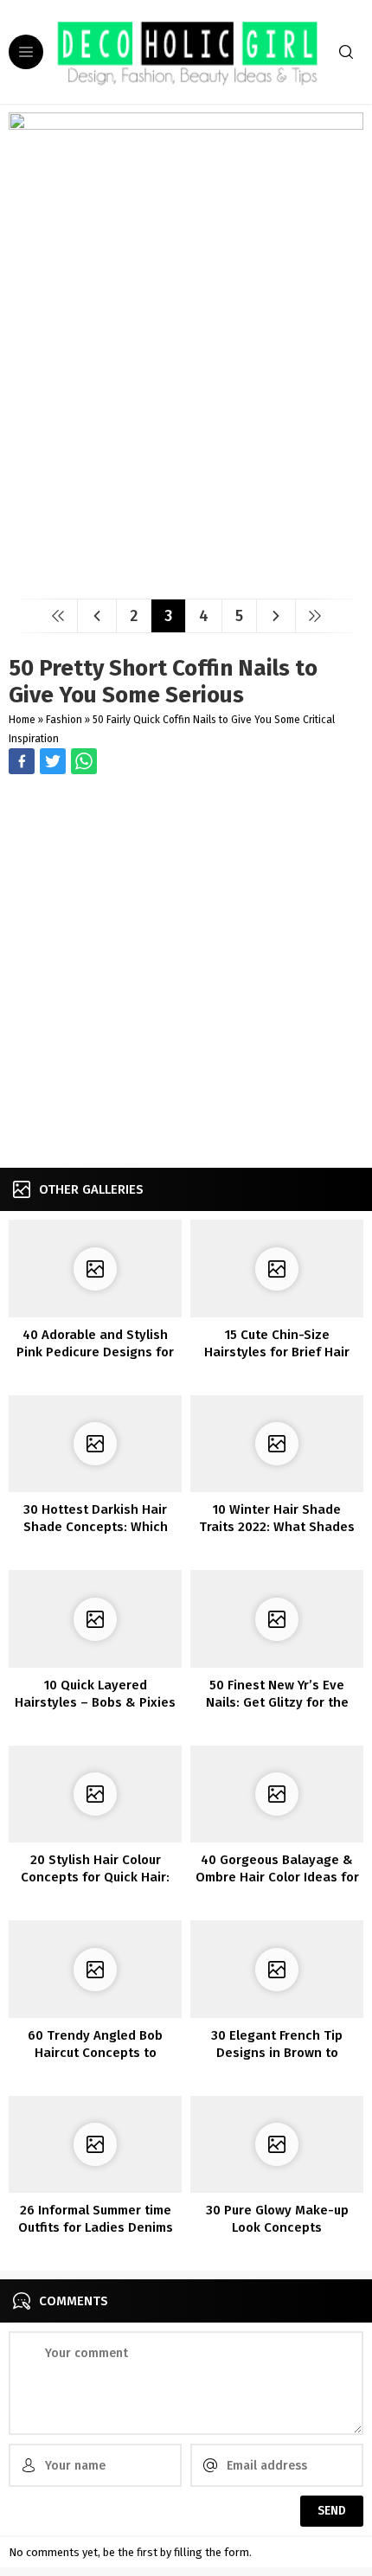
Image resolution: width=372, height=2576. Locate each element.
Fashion (64, 720)
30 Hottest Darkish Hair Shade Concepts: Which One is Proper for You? (96, 1527)
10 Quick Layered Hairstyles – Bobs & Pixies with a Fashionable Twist (95, 1702)
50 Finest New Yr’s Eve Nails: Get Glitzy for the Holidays (277, 1702)
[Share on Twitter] (84, 761)
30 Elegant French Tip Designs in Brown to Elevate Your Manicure (277, 2053)
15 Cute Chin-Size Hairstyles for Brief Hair (277, 1343)
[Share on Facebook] (22, 761)
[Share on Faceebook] (53, 761)
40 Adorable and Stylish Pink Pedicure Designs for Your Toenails (95, 1352)
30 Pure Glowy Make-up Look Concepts (277, 2219)
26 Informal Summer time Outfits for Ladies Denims (96, 2219)
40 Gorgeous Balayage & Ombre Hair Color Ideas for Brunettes (277, 1877)
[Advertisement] (186, 973)
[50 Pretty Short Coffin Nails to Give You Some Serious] (186, 579)
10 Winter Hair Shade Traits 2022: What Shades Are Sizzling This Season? (277, 1527)
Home (22, 720)
